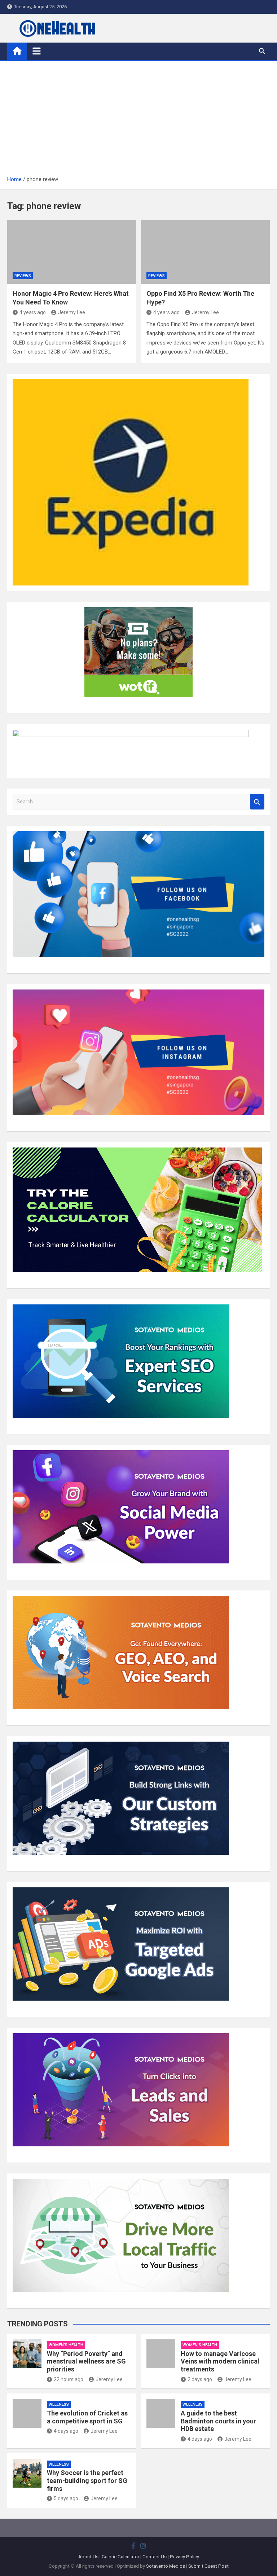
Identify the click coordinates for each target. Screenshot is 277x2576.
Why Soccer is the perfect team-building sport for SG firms (87, 2480)
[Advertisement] (138, 121)
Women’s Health (66, 2345)
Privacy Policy (184, 2557)
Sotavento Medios (166, 2566)
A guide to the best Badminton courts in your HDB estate (218, 2421)
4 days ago (66, 2431)
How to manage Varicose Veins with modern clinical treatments (220, 2361)
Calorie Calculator (120, 2557)
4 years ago (33, 312)
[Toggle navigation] (37, 51)
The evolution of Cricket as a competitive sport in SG (87, 2417)
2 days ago (200, 2379)
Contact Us (155, 2557)
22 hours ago (69, 2379)
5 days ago (66, 2498)
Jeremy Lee (72, 312)
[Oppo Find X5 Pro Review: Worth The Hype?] (205, 252)
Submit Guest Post (208, 2566)
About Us (88, 2557)
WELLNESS (59, 2404)
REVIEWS (23, 276)
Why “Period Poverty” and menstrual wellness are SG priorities (86, 2361)
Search (257, 802)
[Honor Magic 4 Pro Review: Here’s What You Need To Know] (72, 252)
